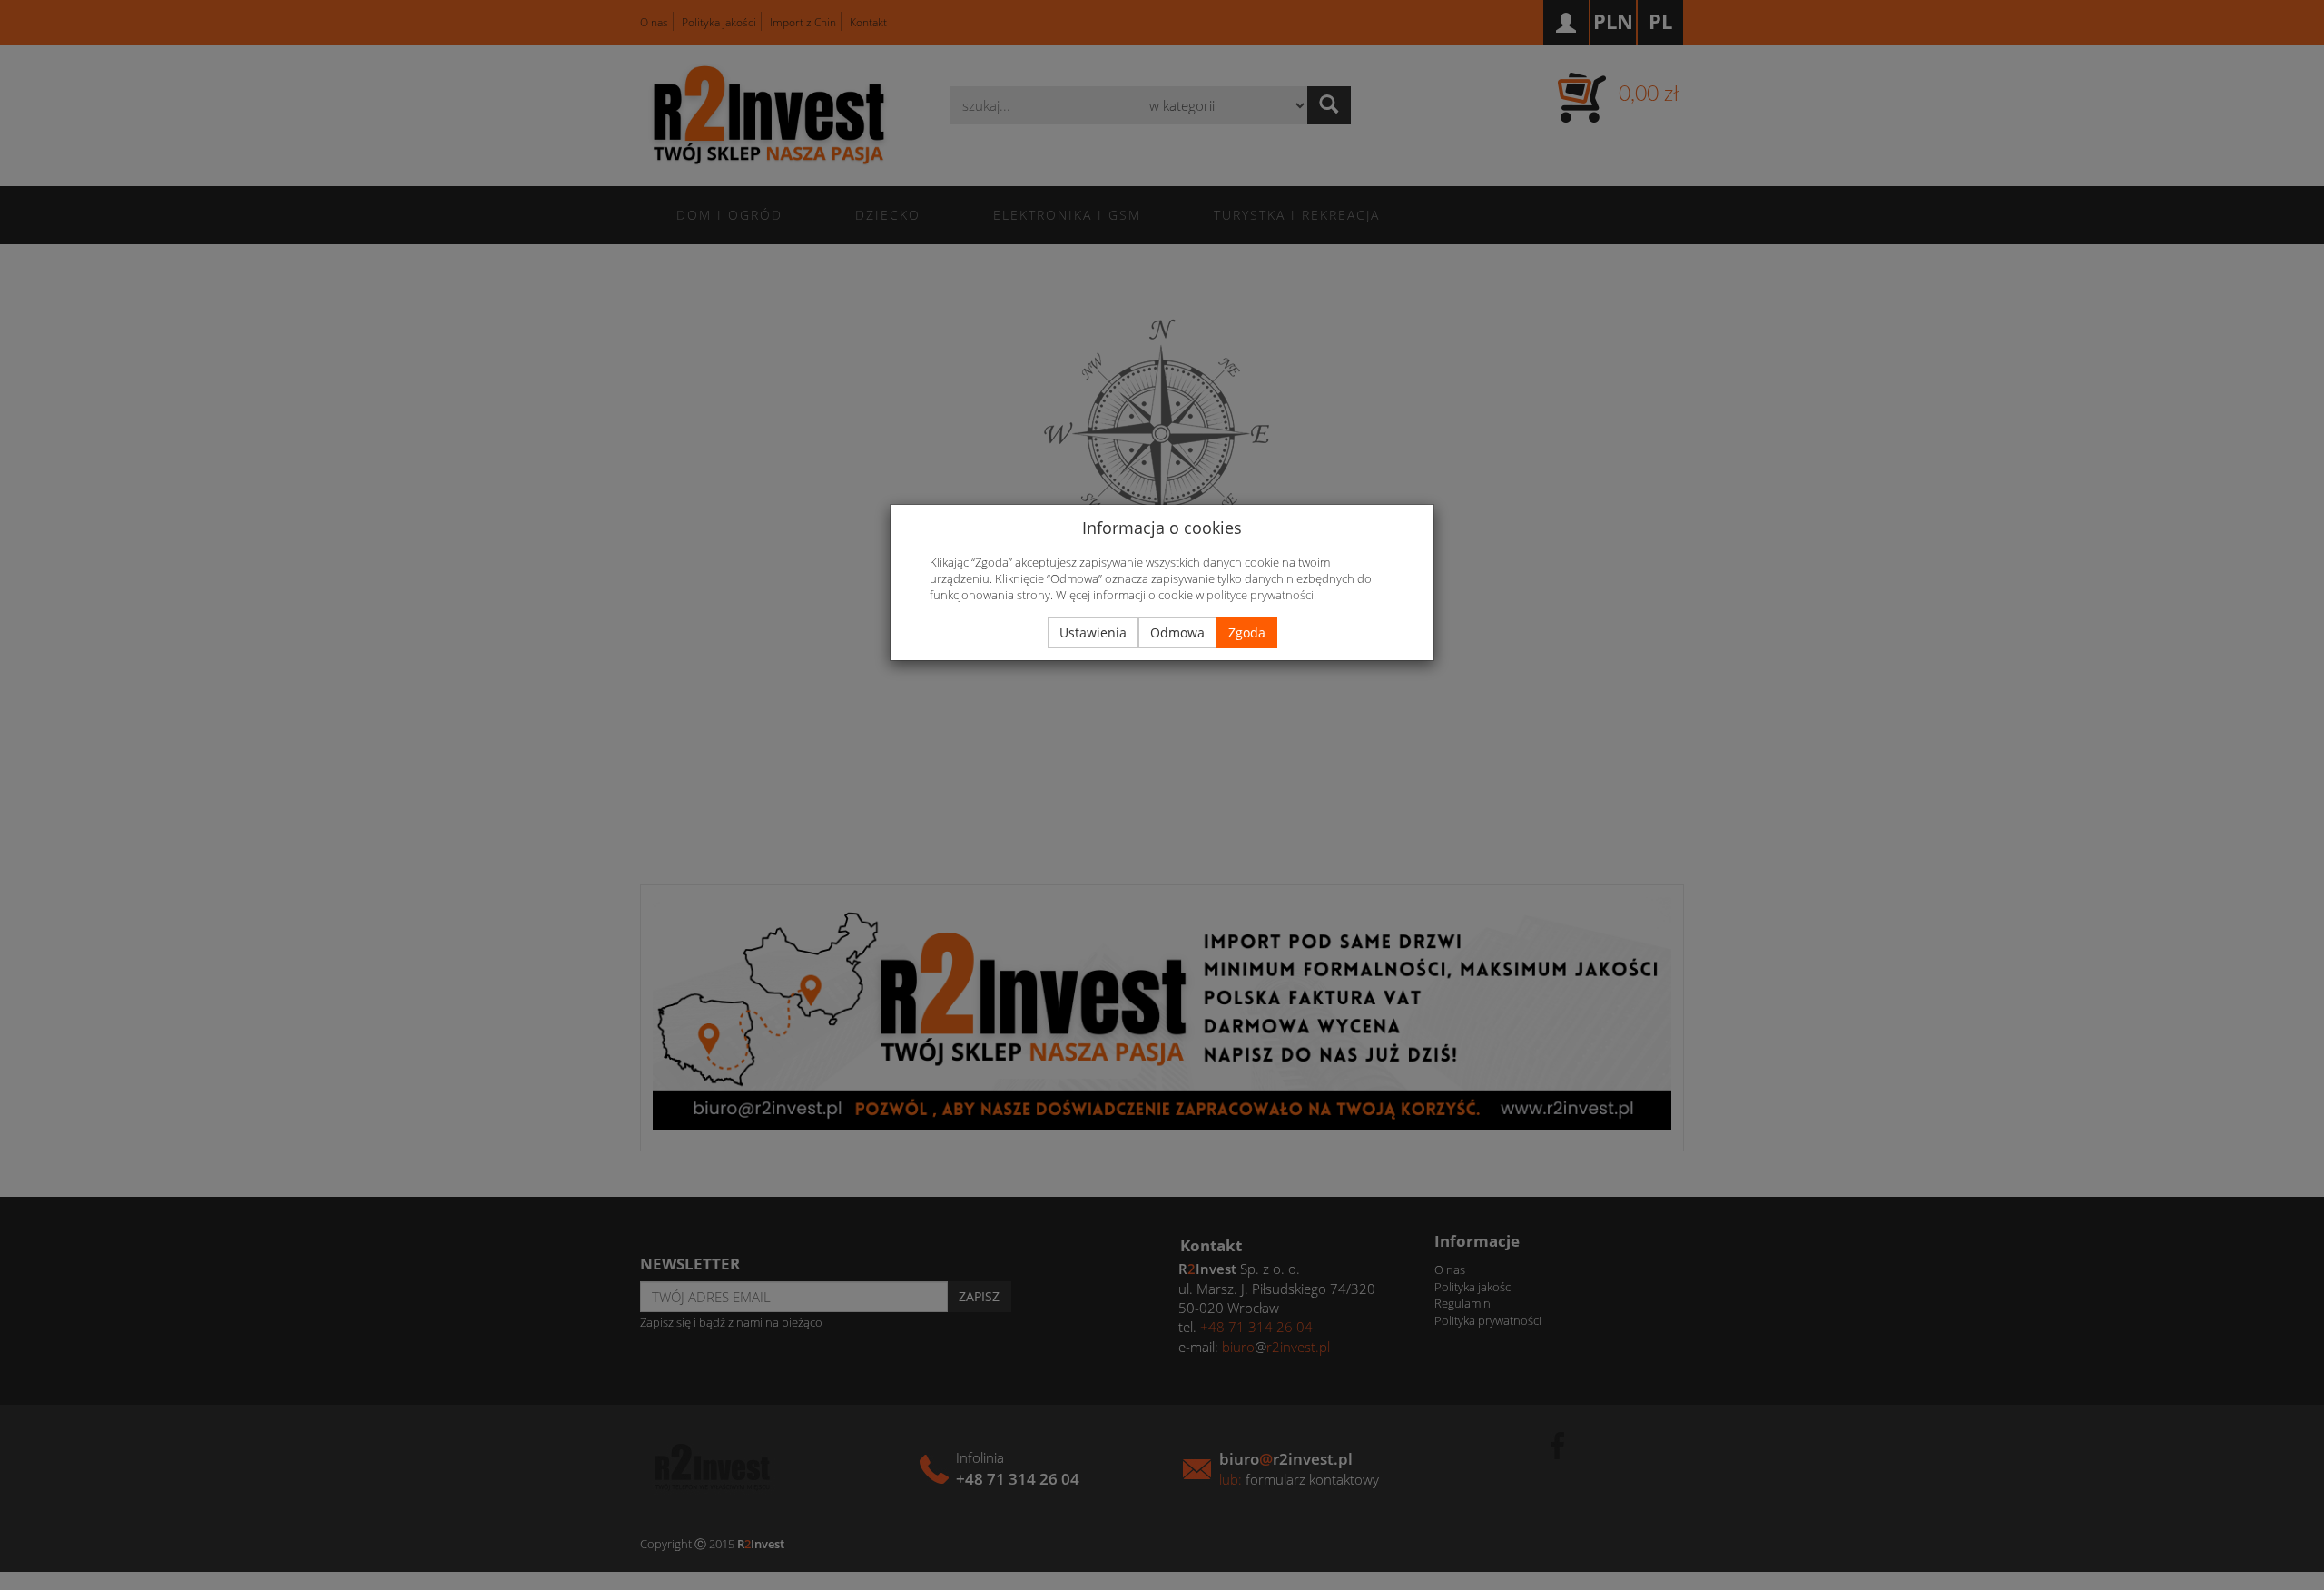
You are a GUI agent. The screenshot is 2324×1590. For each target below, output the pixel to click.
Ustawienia (1093, 632)
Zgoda (1247, 632)
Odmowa (1177, 632)
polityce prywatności (1260, 595)
